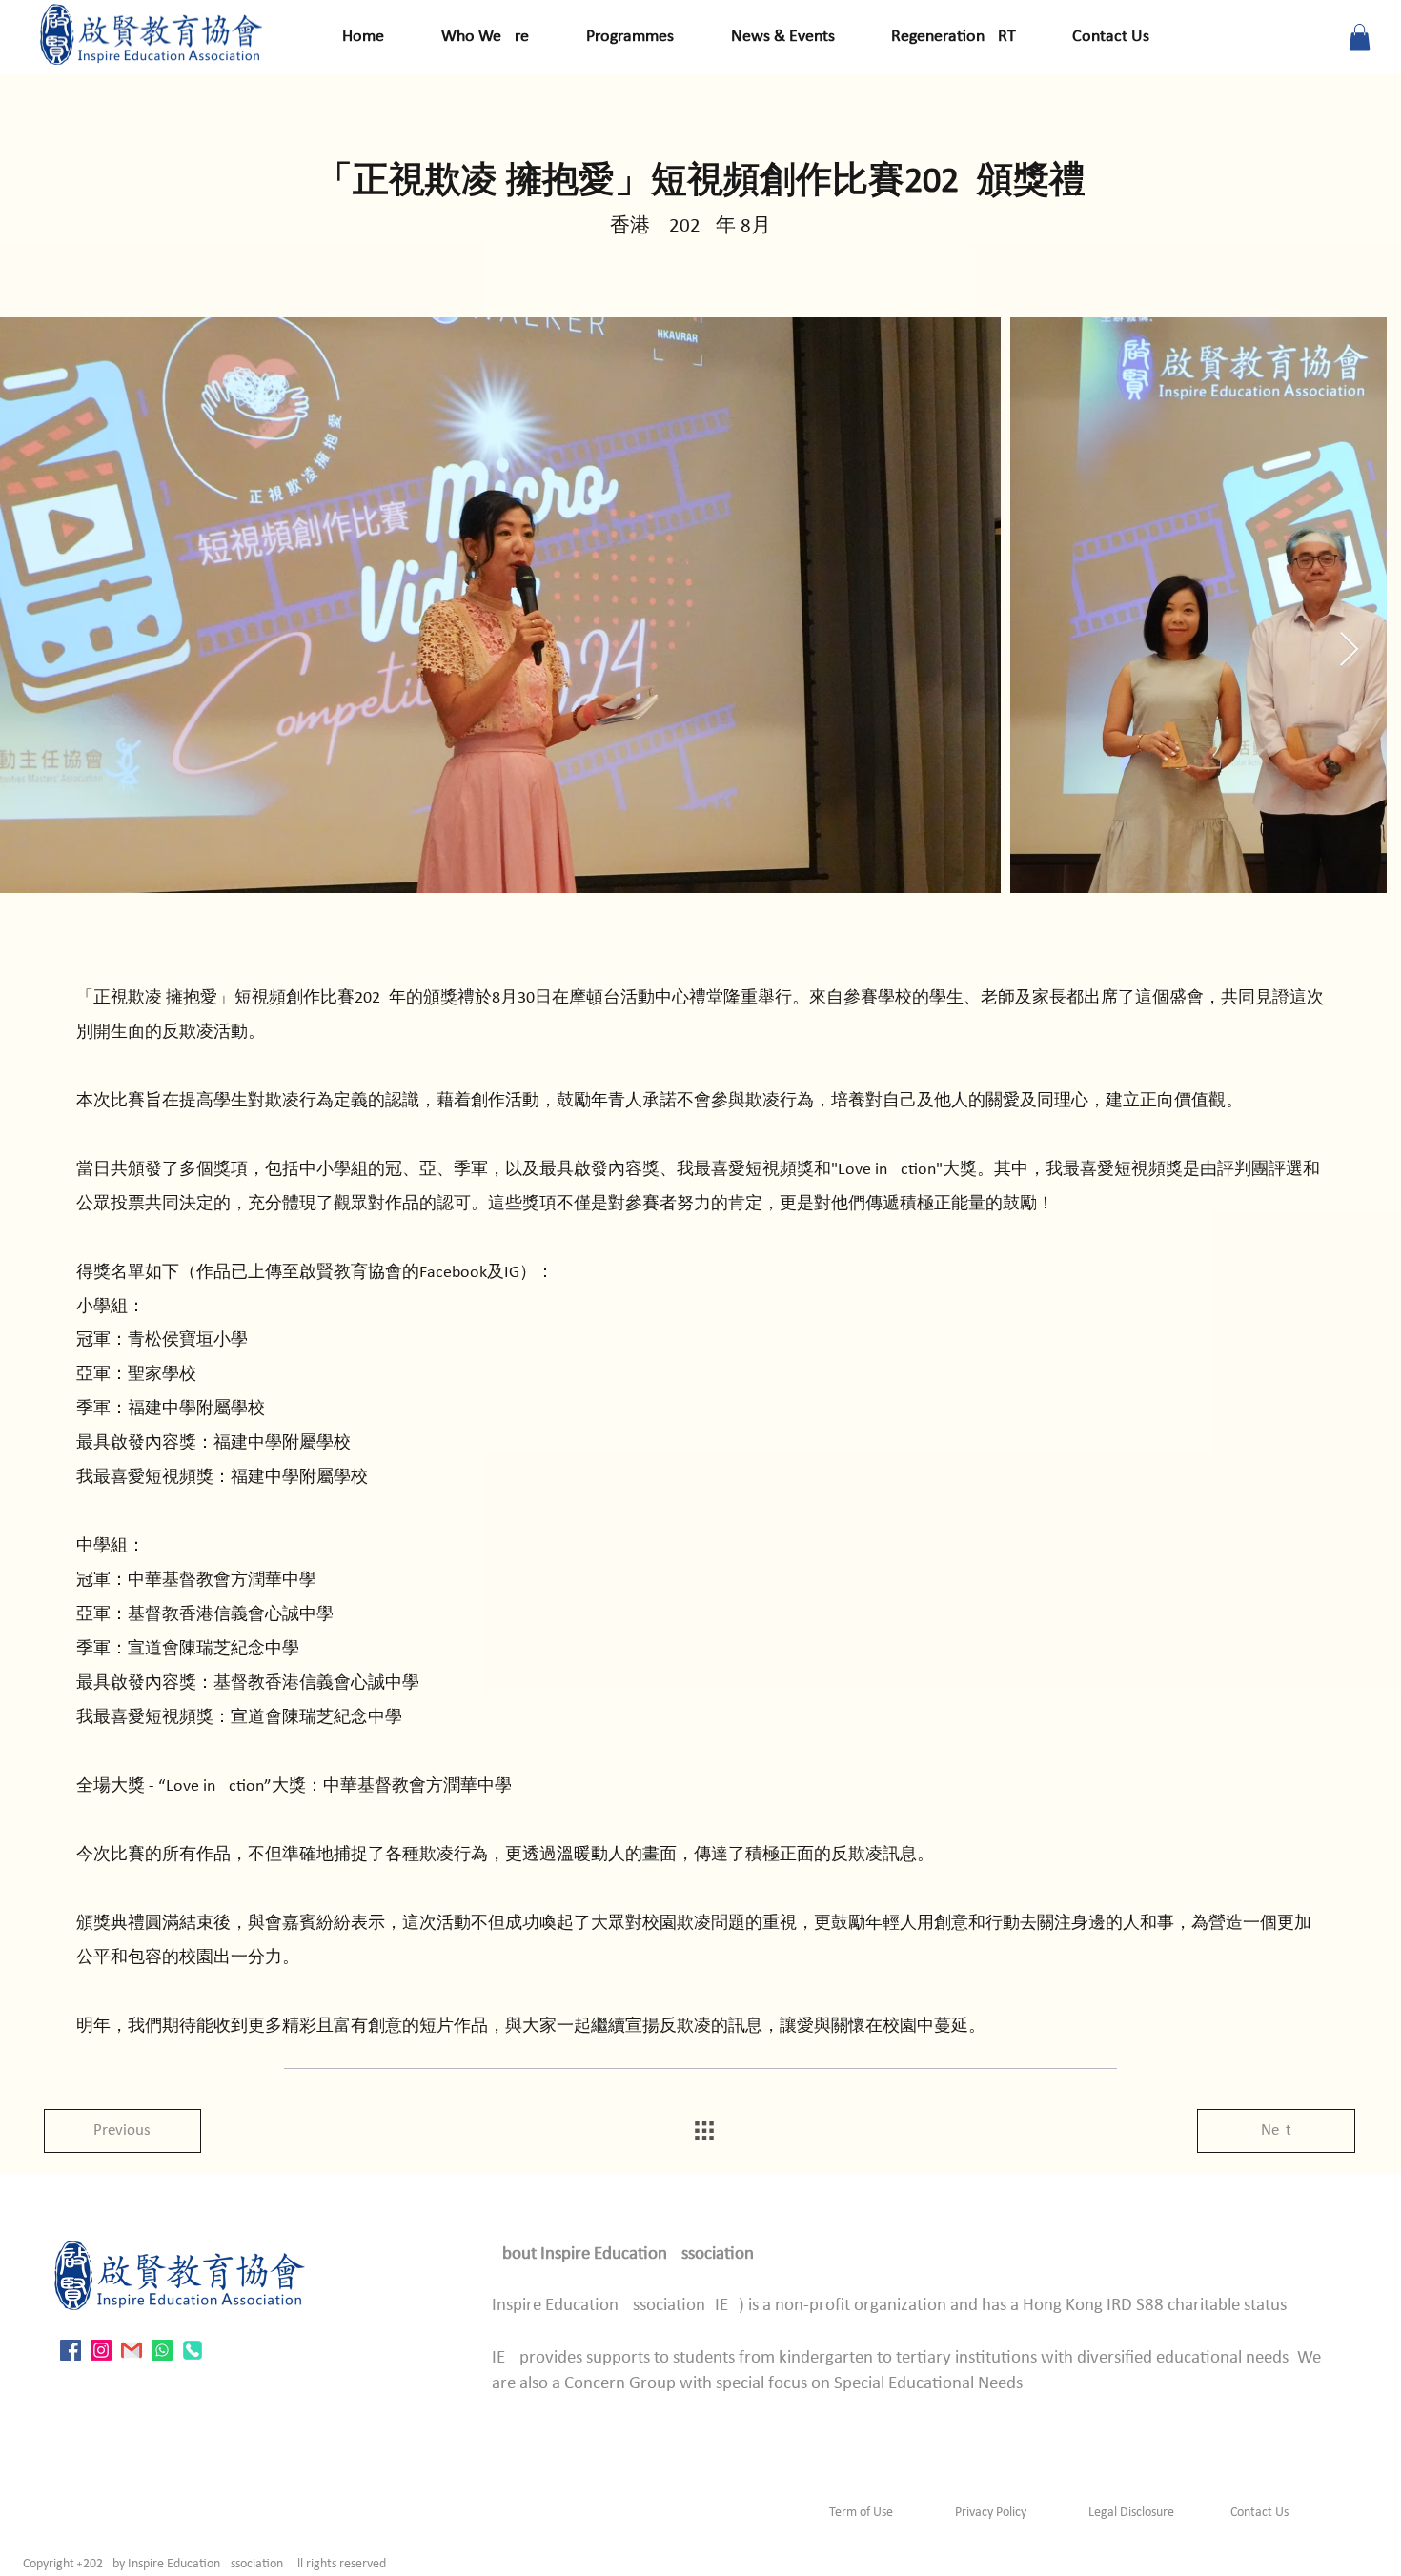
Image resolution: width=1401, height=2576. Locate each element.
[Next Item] (1349, 650)
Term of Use (861, 2513)
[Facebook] (71, 2350)
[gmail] (132, 2350)
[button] (1360, 37)
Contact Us (1258, 2513)
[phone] (193, 2350)
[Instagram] (101, 2350)
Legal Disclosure (1131, 2513)
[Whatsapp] (162, 2350)
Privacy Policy (991, 2513)
